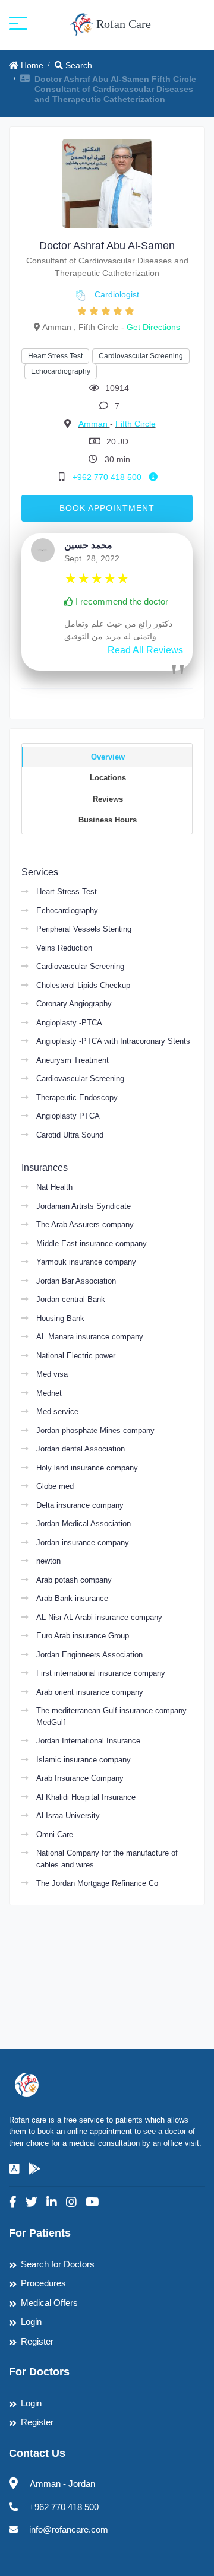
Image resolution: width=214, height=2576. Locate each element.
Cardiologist (117, 294)
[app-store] (14, 2169)
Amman (94, 424)
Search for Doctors (58, 2264)
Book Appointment (107, 508)
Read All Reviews (145, 650)
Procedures (43, 2283)
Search (78, 65)
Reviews (108, 799)
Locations (108, 778)
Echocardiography (61, 371)
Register (37, 2341)
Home (31, 65)
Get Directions (153, 327)
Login (31, 2322)
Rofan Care (122, 24)
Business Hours (108, 820)
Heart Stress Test (55, 356)
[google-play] (34, 2169)
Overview (108, 757)
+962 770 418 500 (108, 477)
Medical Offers (49, 2303)
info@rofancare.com (69, 2529)
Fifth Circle (136, 424)
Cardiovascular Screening (141, 356)
